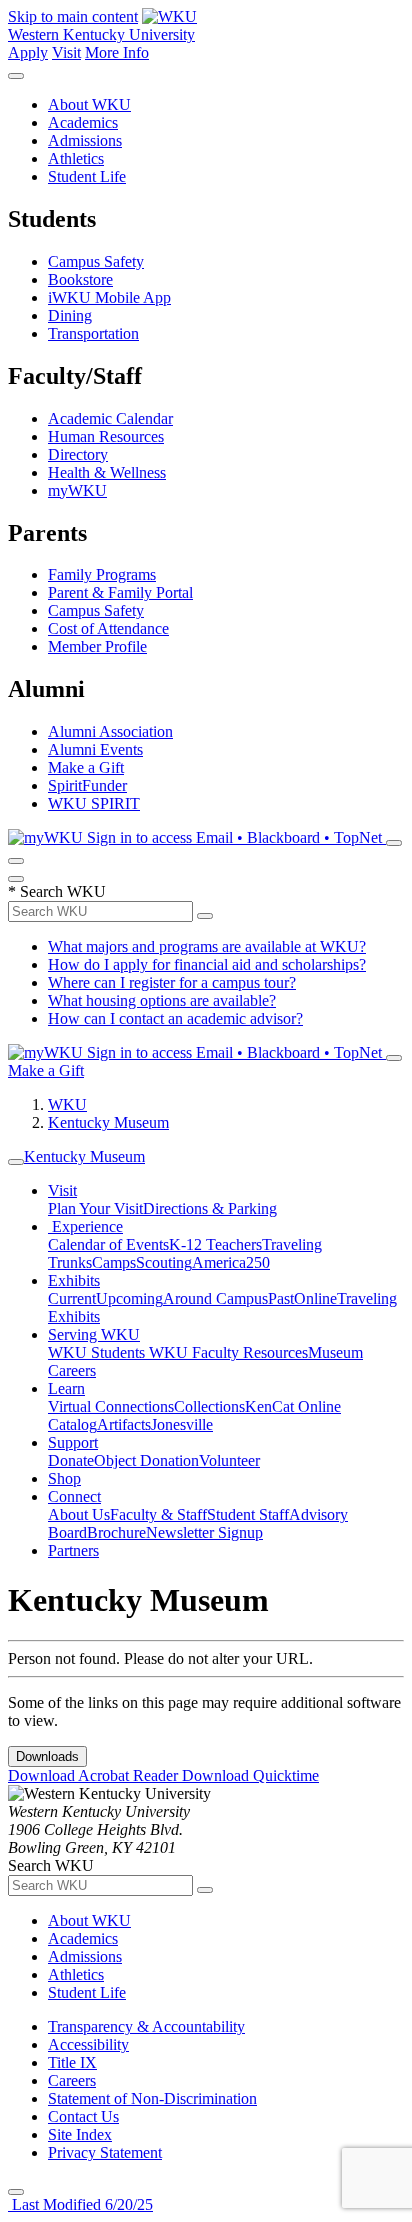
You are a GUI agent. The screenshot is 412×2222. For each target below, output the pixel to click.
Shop (64, 1478)
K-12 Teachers (215, 1244)
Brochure (116, 1532)
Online (315, 1298)
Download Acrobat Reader (95, 1775)
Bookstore (80, 279)
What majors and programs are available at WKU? (207, 946)
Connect (74, 1496)
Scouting (164, 1262)
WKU (67, 1104)
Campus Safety (96, 261)
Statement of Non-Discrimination (152, 2098)
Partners (73, 1550)
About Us (79, 1514)
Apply (28, 52)
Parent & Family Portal (120, 592)
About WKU (89, 104)
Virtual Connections (111, 1406)
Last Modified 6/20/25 (80, 2204)
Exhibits (74, 1280)
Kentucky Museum (108, 1122)
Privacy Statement (105, 2152)
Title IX (72, 2062)
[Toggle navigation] (16, 1162)
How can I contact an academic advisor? (175, 1018)
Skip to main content (73, 16)
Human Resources (106, 436)
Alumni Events (95, 749)
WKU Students (98, 1352)
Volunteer (229, 1460)
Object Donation (146, 1460)
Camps (114, 1262)
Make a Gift (86, 767)
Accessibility (88, 2044)
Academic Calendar (110, 418)
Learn (66, 1388)
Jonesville (182, 1424)
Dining (70, 315)
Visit (66, 52)
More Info (117, 52)
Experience (85, 1226)
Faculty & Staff (158, 1514)
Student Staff (248, 1514)
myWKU (77, 490)
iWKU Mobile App (109, 297)
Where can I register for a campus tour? (172, 982)
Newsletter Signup (204, 1532)
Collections (209, 1406)
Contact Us (83, 2116)
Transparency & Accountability (146, 2026)
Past (281, 1298)
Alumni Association (110, 731)
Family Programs (102, 574)
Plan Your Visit (95, 1208)
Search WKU (57, 891)
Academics (83, 122)
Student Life (87, 176)
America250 (231, 1262)
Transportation (93, 333)
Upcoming (129, 1298)
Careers (72, 2080)
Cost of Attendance (108, 628)
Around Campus (215, 1298)
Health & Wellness (107, 472)
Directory (78, 454)
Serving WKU (94, 1334)
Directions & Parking (210, 1208)
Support (73, 1442)
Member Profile (97, 646)
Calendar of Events (108, 1244)
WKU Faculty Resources (228, 1352)
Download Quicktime (250, 1775)
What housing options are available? (162, 1000)
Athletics (76, 158)
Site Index (80, 2134)
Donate (71, 1460)
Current (72, 1298)
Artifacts (124, 1424)
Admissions (85, 140)
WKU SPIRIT (94, 803)
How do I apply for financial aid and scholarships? (207, 964)
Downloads (47, 1756)
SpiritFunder (87, 785)
